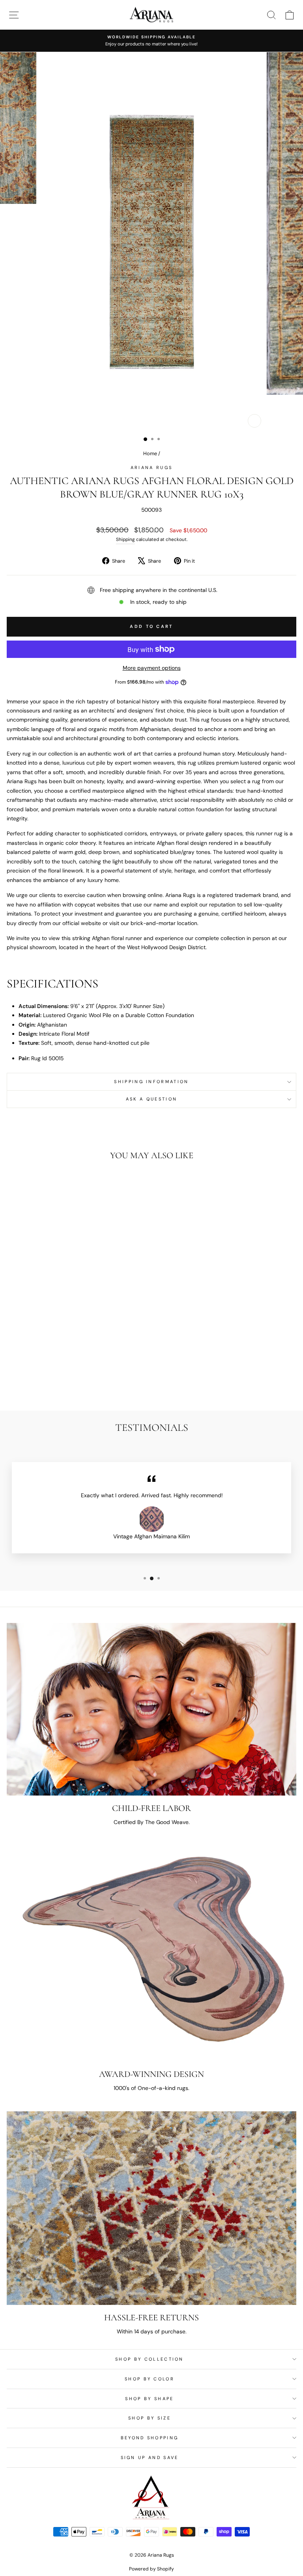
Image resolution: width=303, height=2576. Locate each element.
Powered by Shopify (151, 2569)
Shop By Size (150, 2418)
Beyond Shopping (150, 2438)
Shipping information (151, 1082)
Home (150, 453)
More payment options (152, 668)
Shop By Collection (150, 2359)
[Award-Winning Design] (151, 1953)
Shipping (125, 539)
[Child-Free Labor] (151, 1709)
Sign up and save (150, 2457)
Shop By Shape (149, 2399)
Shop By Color (150, 2379)
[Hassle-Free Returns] (151, 2208)
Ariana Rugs (151, 467)
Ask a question (151, 1099)
